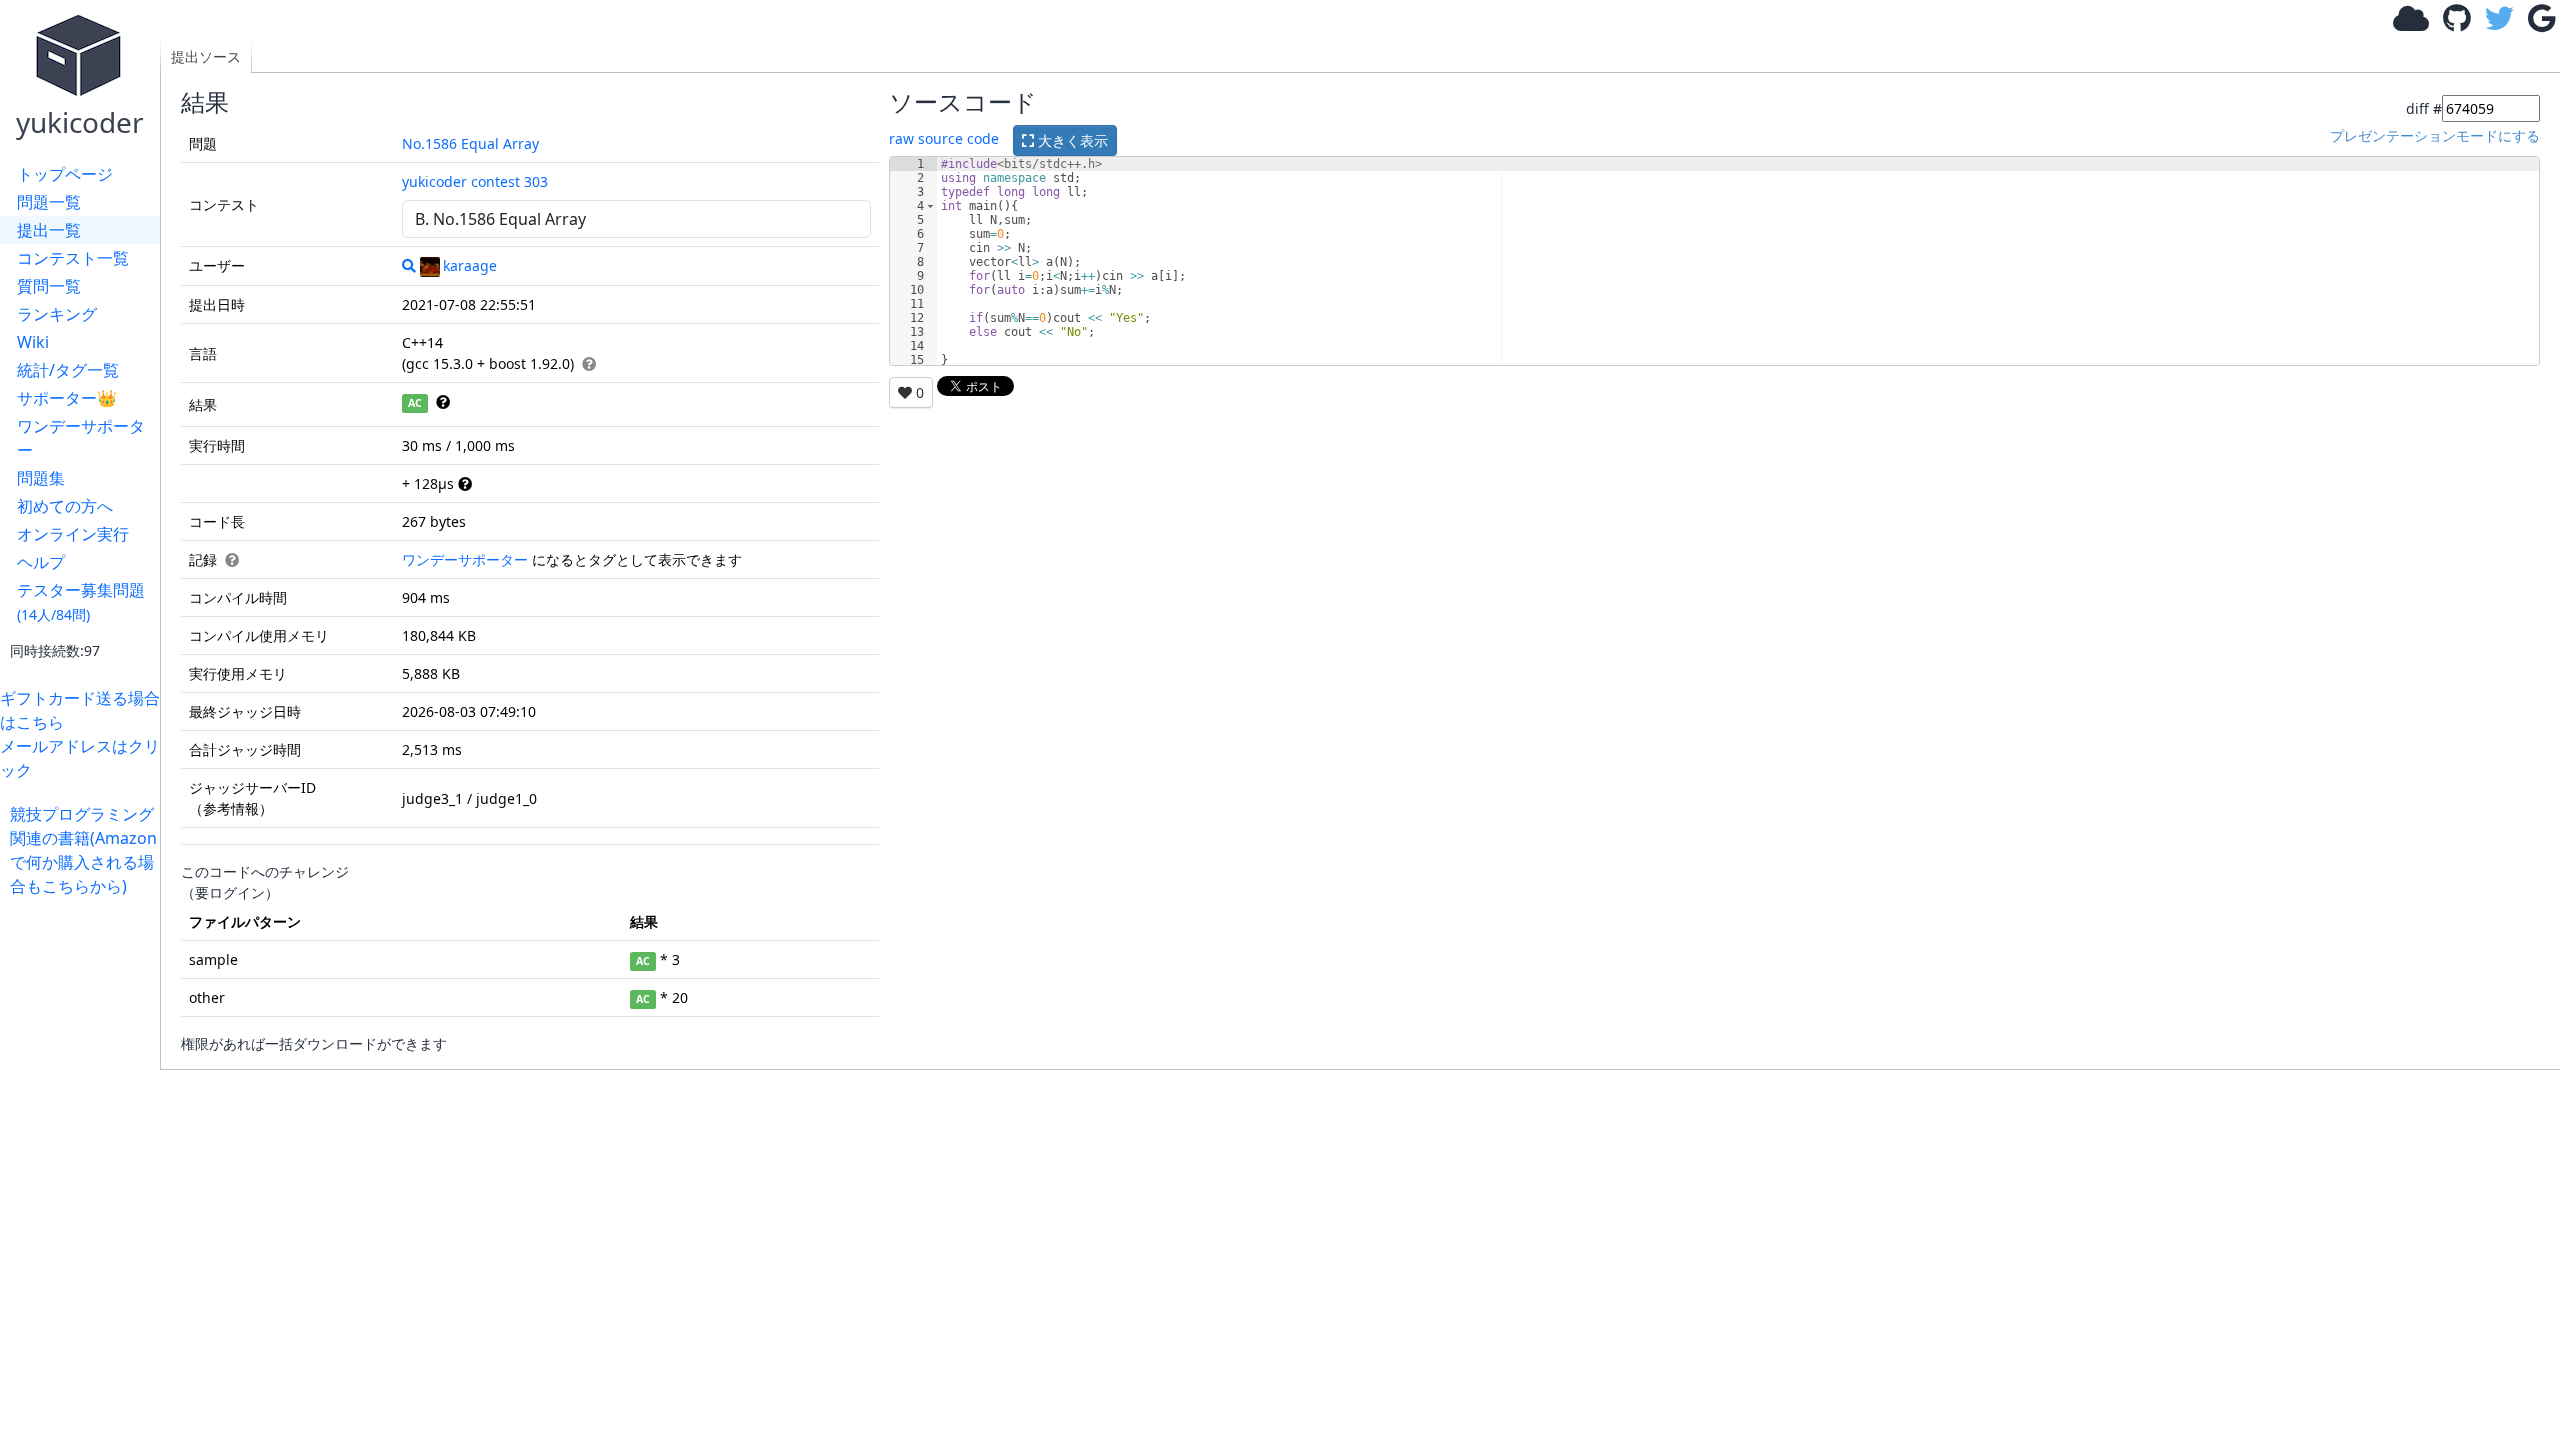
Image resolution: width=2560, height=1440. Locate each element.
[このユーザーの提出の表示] (409, 265)
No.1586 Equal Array (470, 143)
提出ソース (206, 56)
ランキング (57, 314)
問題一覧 (49, 202)
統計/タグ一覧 (68, 370)
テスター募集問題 (81, 601)
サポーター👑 (67, 398)
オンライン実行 (73, 534)
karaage (470, 265)
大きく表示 (1071, 140)
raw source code (944, 138)
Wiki (33, 342)
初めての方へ (65, 506)
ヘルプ (41, 562)
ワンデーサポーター (81, 438)
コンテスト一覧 (73, 258)
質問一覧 (49, 286)
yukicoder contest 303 (475, 181)
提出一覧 (49, 230)
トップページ (65, 174)
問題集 (41, 478)
